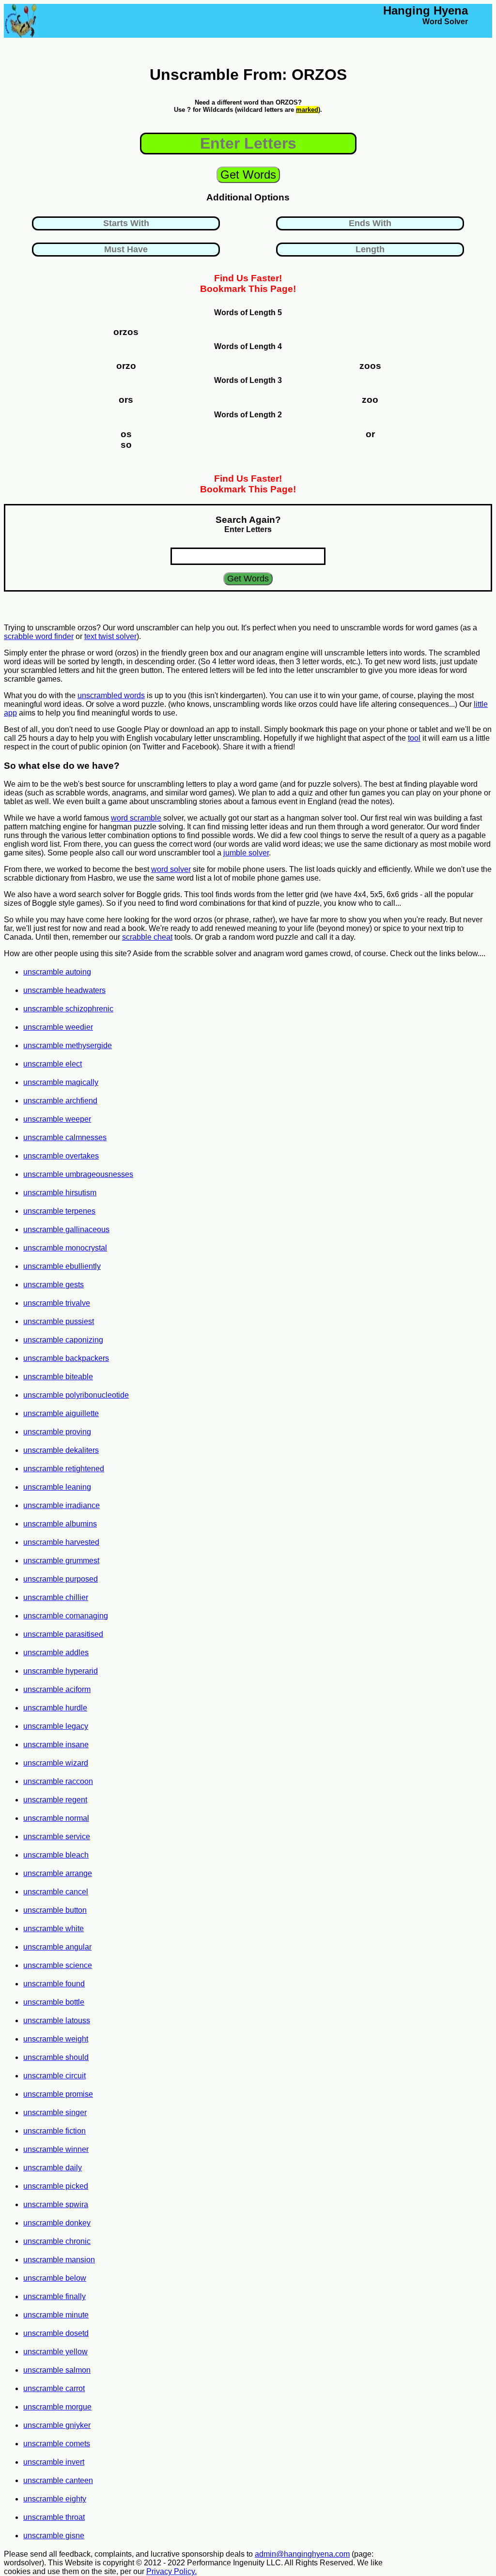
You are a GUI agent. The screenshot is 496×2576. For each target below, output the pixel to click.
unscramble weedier (58, 1027)
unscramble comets (57, 2444)
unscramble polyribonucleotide (76, 1395)
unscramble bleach (56, 1855)
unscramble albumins (60, 1524)
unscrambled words (111, 695)
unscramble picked (56, 2186)
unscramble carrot (54, 2388)
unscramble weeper (57, 1119)
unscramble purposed (61, 1579)
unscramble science (58, 1965)
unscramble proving (57, 1432)
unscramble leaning (57, 1487)
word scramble (136, 818)
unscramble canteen (58, 2480)
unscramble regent (55, 1800)
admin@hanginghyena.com (302, 2554)
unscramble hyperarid (61, 1671)
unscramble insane (56, 1745)
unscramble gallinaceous (66, 1229)
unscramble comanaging (66, 1616)
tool (414, 738)
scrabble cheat (147, 937)
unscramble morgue (57, 2407)
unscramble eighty (55, 2499)
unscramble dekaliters (61, 1450)
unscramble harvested (61, 1542)
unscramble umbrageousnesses (78, 1174)
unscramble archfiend (60, 1101)
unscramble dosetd (56, 2333)
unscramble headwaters (64, 990)
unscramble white (54, 1928)
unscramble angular (57, 1947)
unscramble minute (56, 2315)
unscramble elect (53, 1064)
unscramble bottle (54, 2002)
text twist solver (110, 636)
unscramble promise (58, 2094)
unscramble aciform (57, 1689)
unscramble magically (61, 1082)
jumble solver (246, 853)
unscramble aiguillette (61, 1413)
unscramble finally (54, 2296)
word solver (171, 869)
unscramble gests (54, 1285)
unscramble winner (56, 2149)
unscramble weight (56, 2039)
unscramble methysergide (68, 1045)
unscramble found (54, 1984)
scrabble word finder (39, 636)
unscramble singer (55, 2112)
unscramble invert (54, 2462)
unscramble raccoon (58, 1781)
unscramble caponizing (63, 1340)
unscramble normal (56, 1818)
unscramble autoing (57, 972)
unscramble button (55, 1910)
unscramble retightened (64, 1469)
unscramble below (55, 2278)
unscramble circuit (54, 2076)
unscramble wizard (56, 1763)
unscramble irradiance (62, 1505)
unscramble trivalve (57, 1303)
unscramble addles (56, 1653)
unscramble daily (53, 2168)
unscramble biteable (58, 1377)
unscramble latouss (57, 2020)
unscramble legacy (56, 1726)
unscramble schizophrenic (68, 1009)
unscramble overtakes (61, 1156)
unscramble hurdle (55, 1708)
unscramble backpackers (66, 1358)
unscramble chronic (57, 2241)
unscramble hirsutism (60, 1193)
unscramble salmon (57, 2370)
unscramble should (56, 2057)
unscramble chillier (56, 1597)
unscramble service (57, 1837)
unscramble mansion (59, 2260)
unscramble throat (54, 2517)
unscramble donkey (57, 2223)
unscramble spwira (56, 2204)
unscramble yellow (55, 2352)
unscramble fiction (54, 2131)
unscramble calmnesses (65, 1137)
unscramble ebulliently (62, 1266)
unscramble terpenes (59, 1211)
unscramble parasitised (63, 1634)
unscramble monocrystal (65, 1248)
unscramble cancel (56, 1892)
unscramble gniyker (57, 2425)
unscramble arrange (58, 1873)
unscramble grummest (61, 1561)
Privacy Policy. (171, 2571)
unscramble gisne (54, 2536)
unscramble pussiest (59, 1321)
